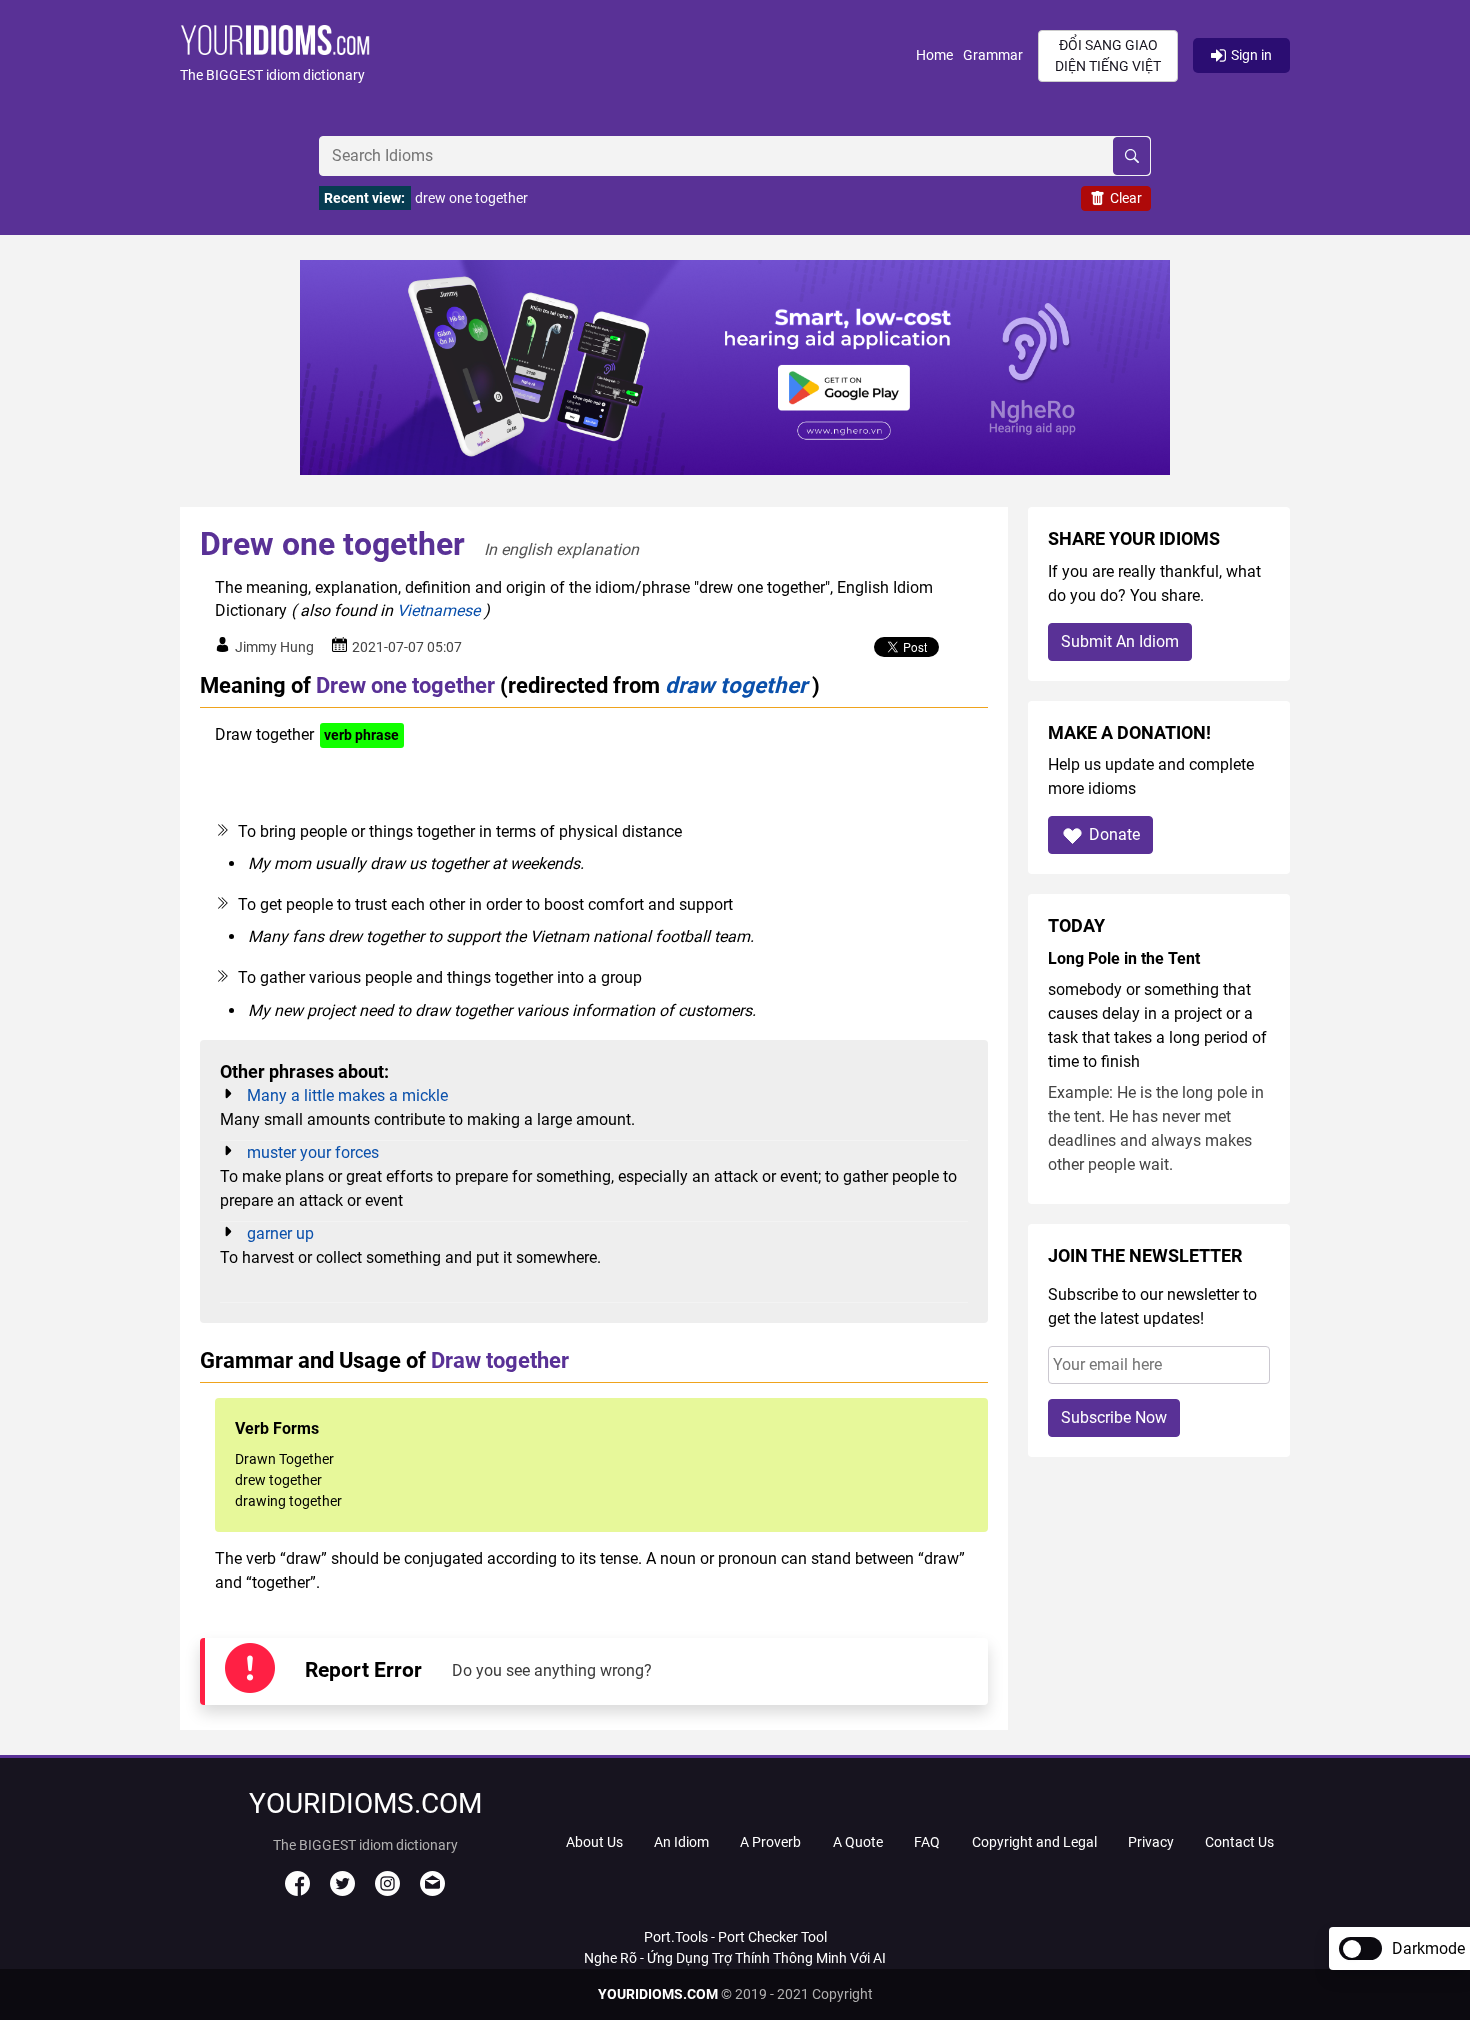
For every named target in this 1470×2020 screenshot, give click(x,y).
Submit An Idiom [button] (1120, 641)
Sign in (1251, 55)
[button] (548, 55)
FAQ (927, 1842)
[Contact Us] (432, 1891)
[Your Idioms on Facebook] (297, 1891)
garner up (280, 1233)
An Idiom (681, 1842)
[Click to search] (1131, 156)
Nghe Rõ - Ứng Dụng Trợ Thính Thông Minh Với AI (735, 1958)
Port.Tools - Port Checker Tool (735, 1937)
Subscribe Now (1114, 1417)
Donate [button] (1114, 834)
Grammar (993, 55)
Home (934, 55)
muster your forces (313, 1152)
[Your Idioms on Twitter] (342, 1891)
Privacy (1151, 1842)
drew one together (471, 198)
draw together (736, 685)
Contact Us (1239, 1842)
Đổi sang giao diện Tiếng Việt (1108, 55)
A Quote (858, 1842)
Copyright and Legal (1034, 1842)
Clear (1126, 198)
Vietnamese (438, 610)
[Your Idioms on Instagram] (387, 1891)
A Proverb (770, 1842)
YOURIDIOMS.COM (658, 1994)
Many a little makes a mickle (347, 1095)
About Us (594, 1842)
